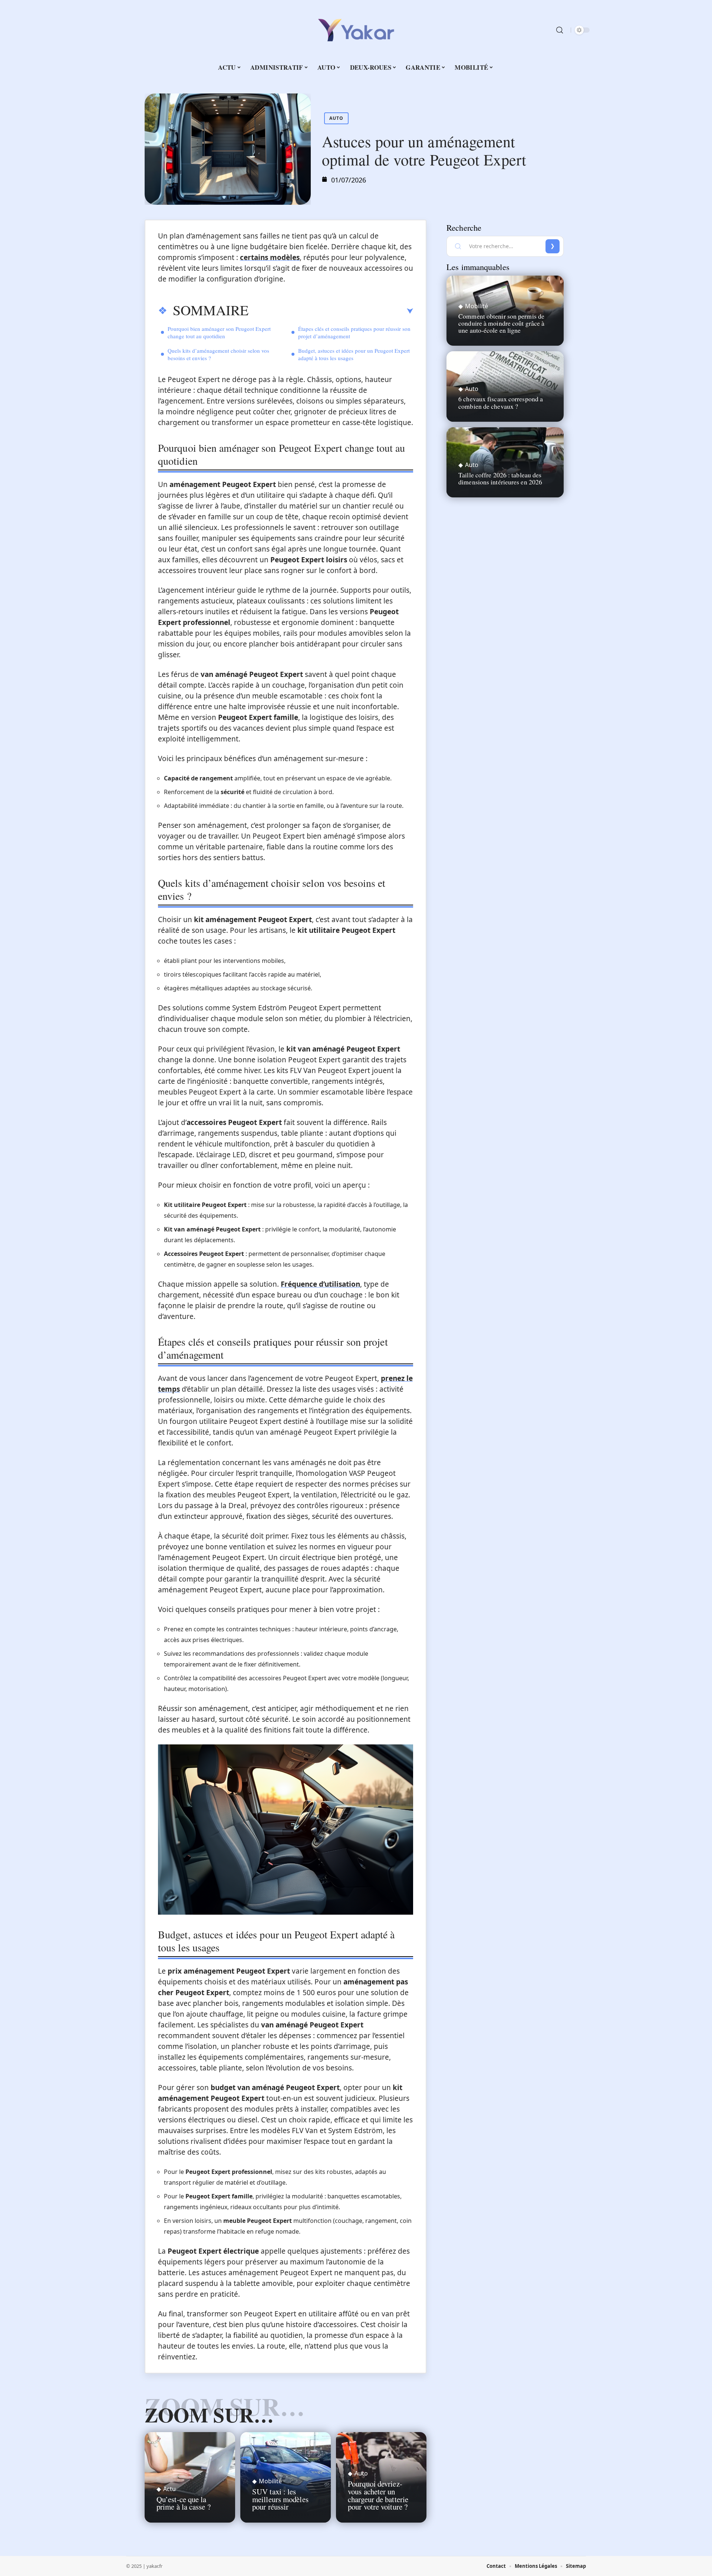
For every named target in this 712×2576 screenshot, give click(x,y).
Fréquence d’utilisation (320, 1284)
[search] (560, 30)
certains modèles (270, 257)
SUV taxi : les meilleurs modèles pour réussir (280, 2499)
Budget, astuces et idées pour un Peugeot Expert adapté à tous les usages (354, 354)
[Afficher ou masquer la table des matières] (331, 311)
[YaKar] (356, 30)
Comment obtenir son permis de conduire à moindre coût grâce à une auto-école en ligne (501, 323)
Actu (169, 2489)
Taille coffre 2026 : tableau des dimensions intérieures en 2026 (500, 478)
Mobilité (270, 2481)
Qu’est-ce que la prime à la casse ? (184, 2503)
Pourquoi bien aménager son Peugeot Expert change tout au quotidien (219, 332)
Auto (336, 118)
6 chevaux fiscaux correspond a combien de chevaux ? (501, 402)
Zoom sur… (209, 2415)
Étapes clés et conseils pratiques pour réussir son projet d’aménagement (354, 332)
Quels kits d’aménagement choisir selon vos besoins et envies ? (218, 354)
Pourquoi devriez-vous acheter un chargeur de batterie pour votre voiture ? (378, 2495)
